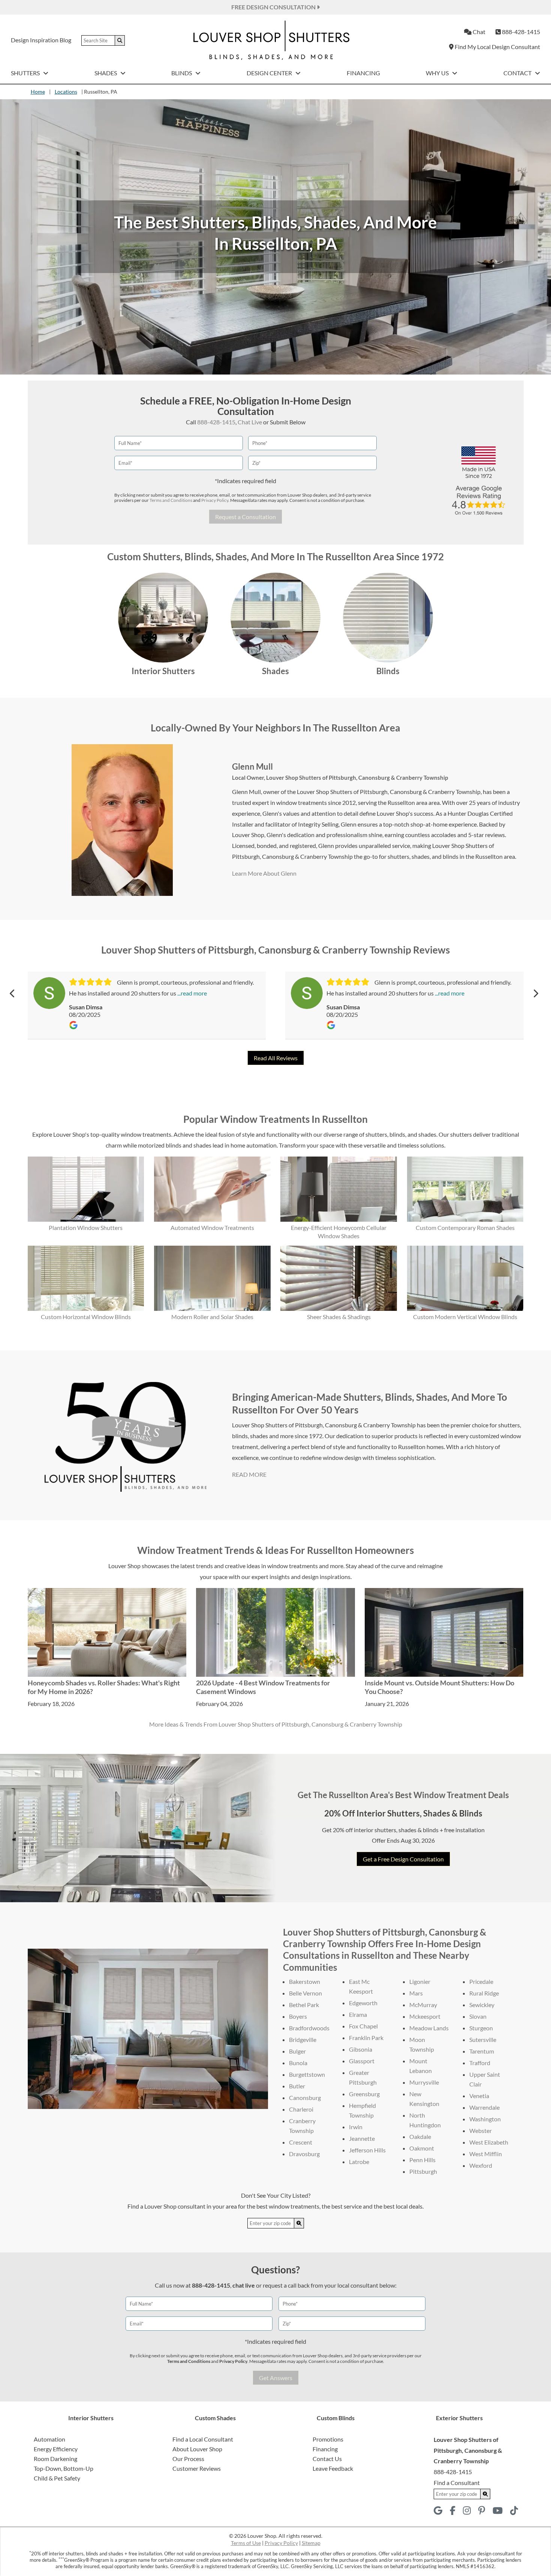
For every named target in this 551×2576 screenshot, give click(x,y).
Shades (106, 73)
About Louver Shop (197, 2449)
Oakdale (420, 2136)
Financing (363, 73)
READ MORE (249, 1474)
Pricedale (481, 1981)
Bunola (298, 2063)
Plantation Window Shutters (86, 1228)
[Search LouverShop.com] (299, 2223)
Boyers (298, 2016)
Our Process (188, 2459)
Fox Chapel (363, 2026)
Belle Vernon (305, 1993)
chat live (244, 2285)
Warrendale (484, 2107)
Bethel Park (304, 2005)
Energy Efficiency (56, 2449)
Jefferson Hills (367, 2150)
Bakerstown (305, 1981)
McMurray (423, 2005)
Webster (481, 2130)
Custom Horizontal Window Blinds (86, 1317)
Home (38, 92)
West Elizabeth (489, 2142)
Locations (66, 92)
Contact (518, 73)
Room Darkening (55, 2459)
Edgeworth (363, 2003)
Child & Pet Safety (57, 2478)
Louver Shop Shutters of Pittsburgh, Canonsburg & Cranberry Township (357, 778)
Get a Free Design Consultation (403, 1859)
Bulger (297, 2051)
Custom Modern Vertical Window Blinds (465, 1317)
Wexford (481, 2165)
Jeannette (362, 2138)
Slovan (478, 2016)
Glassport (362, 2061)
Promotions (328, 2439)
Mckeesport (425, 2016)
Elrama (358, 2014)
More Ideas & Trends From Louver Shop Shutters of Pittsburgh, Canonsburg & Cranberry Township (276, 1724)
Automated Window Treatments (212, 1228)
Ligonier (420, 1981)
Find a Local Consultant (203, 2439)
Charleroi (301, 2109)
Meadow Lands (429, 2028)
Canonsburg (305, 2098)
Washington (485, 2119)
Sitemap (311, 2543)
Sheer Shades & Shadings (339, 1317)
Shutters (26, 73)
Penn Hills (422, 2160)
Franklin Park (366, 2038)
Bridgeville (303, 2039)
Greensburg (364, 2094)
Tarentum (482, 2051)
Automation (49, 2439)
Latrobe (359, 2162)
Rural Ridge (484, 1993)
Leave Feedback (333, 2468)
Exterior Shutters (459, 2418)
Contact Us (327, 2459)
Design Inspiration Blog (41, 40)
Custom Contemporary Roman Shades (465, 1228)
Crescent (301, 2142)
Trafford (480, 2063)
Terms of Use (246, 2543)
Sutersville (483, 2039)
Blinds (182, 73)
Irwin (356, 2127)
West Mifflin (486, 2154)
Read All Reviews (276, 1058)
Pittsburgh (423, 2171)
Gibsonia (361, 2049)
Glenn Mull (252, 766)
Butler (297, 2086)
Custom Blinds (336, 2418)
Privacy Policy (215, 500)
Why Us (438, 73)
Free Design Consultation (274, 7)
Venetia (479, 2096)
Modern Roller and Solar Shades (212, 1317)
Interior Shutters (163, 671)
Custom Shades (215, 2418)
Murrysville (424, 2082)
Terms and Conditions (171, 500)
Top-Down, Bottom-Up (64, 2468)
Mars (416, 1993)
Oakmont (422, 2148)
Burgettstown (307, 2074)
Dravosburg (304, 2154)
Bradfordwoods (309, 2028)
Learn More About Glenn (264, 873)
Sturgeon (481, 2028)
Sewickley (482, 2005)
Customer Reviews (197, 2468)
